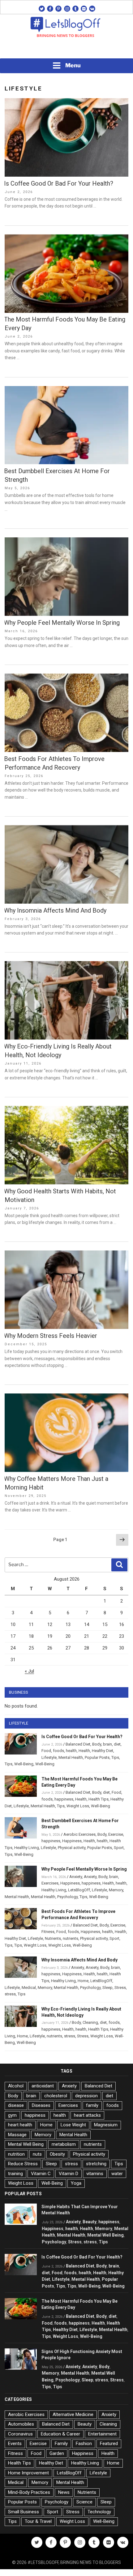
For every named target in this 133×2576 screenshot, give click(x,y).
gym (12, 2115)
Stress (120, 1988)
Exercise (116, 1834)
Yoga (76, 2183)
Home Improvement (28, 2473)
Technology (99, 2512)
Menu (73, 65)
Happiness (72, 1841)
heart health (20, 2125)
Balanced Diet (78, 1744)
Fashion (84, 2444)
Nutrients (53, 1938)
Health (84, 1751)
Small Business (24, 2512)
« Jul (29, 1671)
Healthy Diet (103, 1751)
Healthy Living (27, 1848)
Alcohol (16, 2086)
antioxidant (43, 2086)
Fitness (48, 1932)
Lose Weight (73, 2125)
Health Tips (99, 1799)
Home (83, 1981)
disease (16, 2105)
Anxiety (76, 1877)
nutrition (16, 2154)
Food (46, 1751)
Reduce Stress (23, 2164)
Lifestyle (49, 1757)
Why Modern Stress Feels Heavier (51, 1336)
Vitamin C (41, 2174)
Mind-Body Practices (29, 2492)
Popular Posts (97, 1757)
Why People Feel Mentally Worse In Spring (62, 623)
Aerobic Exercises (79, 1834)
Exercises (50, 1883)
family (92, 2105)
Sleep (107, 1988)
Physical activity (72, 1848)
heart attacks (87, 2115)
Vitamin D (69, 2174)
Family (61, 2444)
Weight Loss (78, 1806)
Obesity (57, 2154)
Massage (17, 2135)
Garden (57, 2453)
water (117, 2174)
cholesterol (56, 2096)
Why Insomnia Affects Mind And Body (55, 910)
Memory (116, 1890)
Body (97, 1744)
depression (86, 2096)
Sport (119, 1848)
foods (58, 1751)
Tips (115, 1757)
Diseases (41, 2105)
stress (10, 1994)
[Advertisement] (66, 50)
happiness (64, 1799)
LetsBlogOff (79, 1890)
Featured (109, 2444)
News (64, 2492)
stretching (96, 2164)
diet (117, 1744)
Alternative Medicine (73, 2414)
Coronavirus (20, 2434)
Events (15, 2444)
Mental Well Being (26, 2144)
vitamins (95, 2174)
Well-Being (24, 1764)
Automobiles (21, 2424)
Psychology (67, 1897)
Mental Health (71, 1757)
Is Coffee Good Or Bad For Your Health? (59, 183)
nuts (37, 2154)
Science (84, 2502)
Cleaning (90, 2022)
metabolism (64, 2144)
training (15, 2174)
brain (107, 1744)
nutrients (71, 1938)
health (71, 1751)
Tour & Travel (38, 2521)
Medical (29, 1988)
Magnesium (106, 2125)
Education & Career (60, 2434)
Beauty (90, 2222)
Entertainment (102, 2434)
